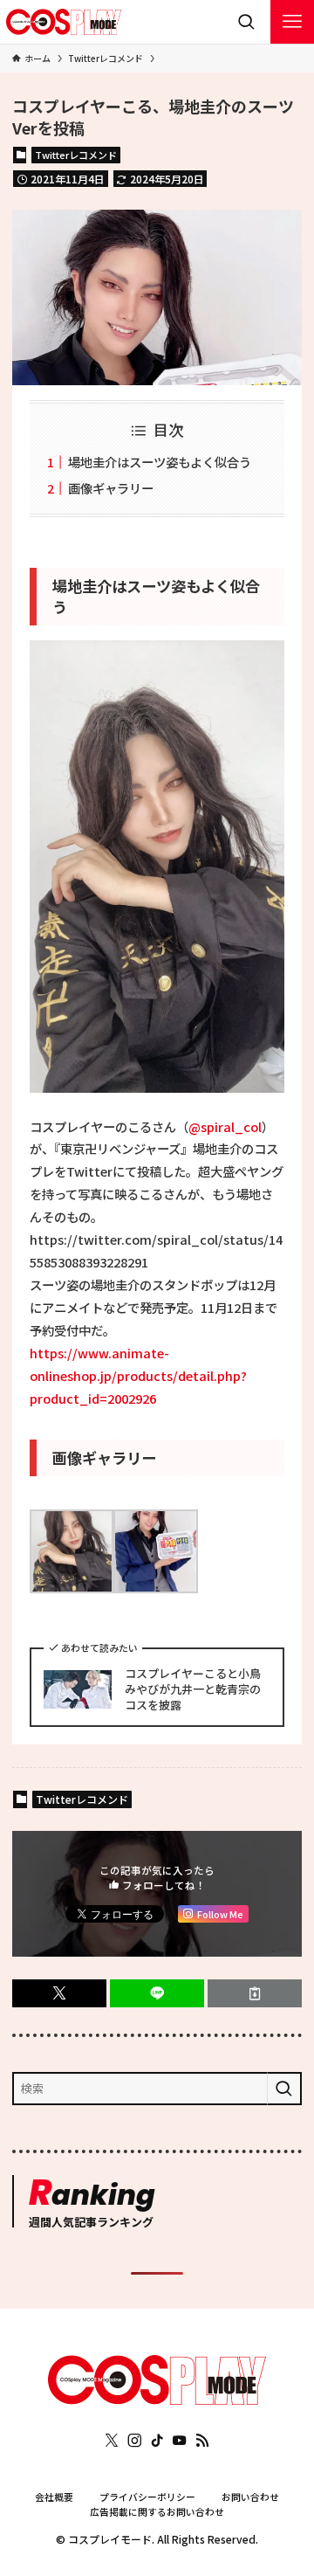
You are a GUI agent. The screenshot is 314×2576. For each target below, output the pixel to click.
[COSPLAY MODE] (64, 22)
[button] (59, 1993)
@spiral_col (225, 1126)
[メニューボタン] (292, 22)
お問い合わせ (250, 2497)
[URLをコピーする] (255, 1993)
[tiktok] (157, 2441)
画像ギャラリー (111, 488)
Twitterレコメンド (76, 155)
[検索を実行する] (284, 2089)
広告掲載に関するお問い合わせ (157, 2511)
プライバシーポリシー (147, 2497)
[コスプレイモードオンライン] (157, 2400)
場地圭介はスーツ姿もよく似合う (160, 462)
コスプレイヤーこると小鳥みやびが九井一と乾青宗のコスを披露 (193, 1689)
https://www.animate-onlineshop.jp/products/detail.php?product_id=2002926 (138, 1375)
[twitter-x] (112, 2441)
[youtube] (180, 2441)
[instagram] (134, 2441)
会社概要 (54, 2497)
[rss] (202, 2441)
